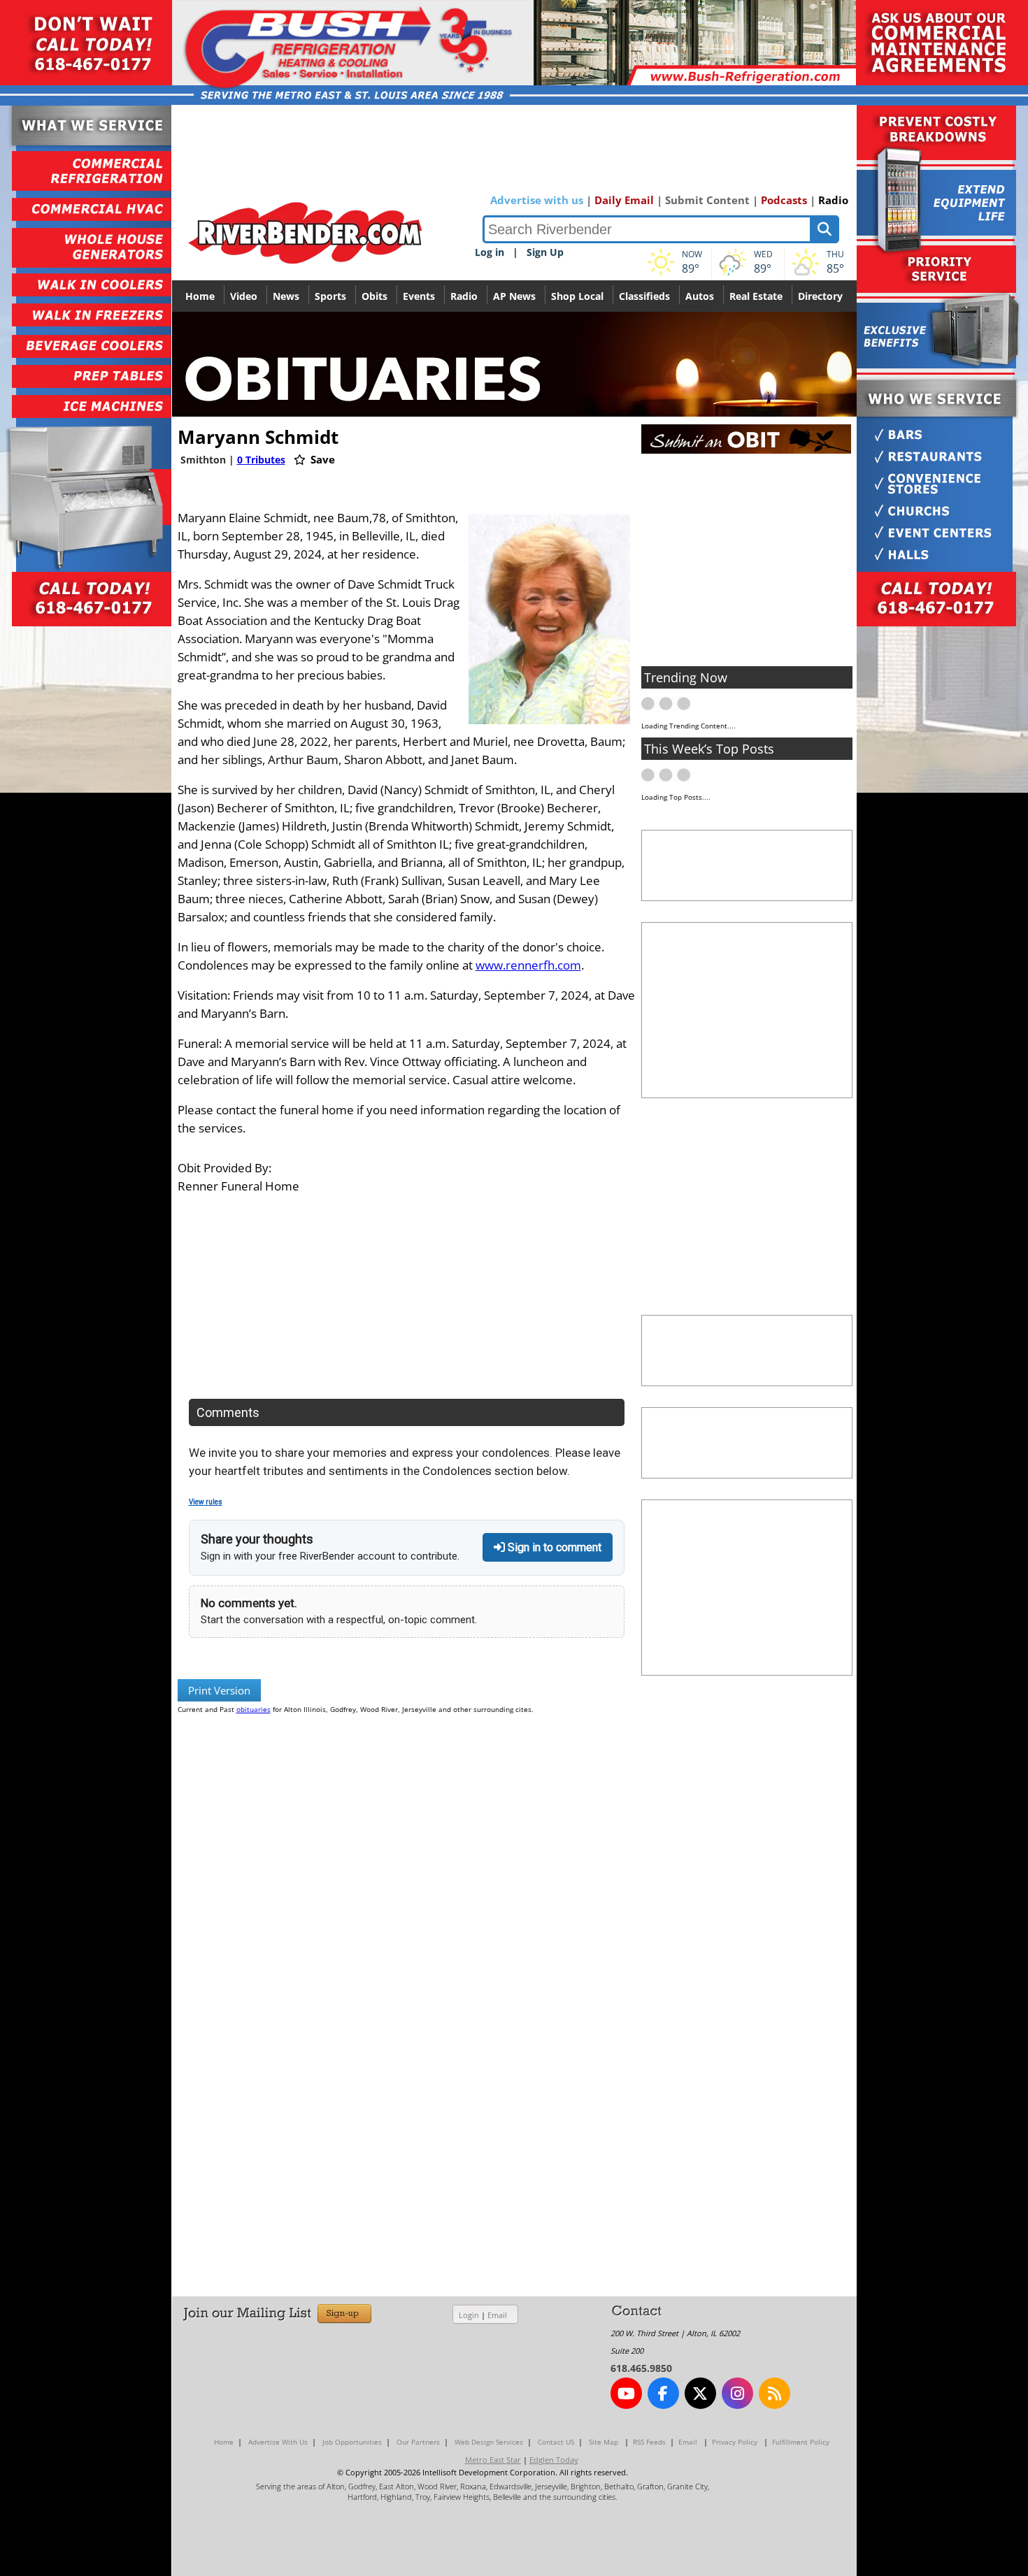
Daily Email (624, 200)
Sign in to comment (553, 1547)
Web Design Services (489, 2442)
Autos (700, 296)
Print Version (219, 1690)
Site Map (604, 2442)
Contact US (556, 2442)
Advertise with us (537, 200)
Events (419, 296)
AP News (514, 296)
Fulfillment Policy (801, 2442)
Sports (330, 296)
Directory (820, 296)
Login (469, 2315)
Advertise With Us (278, 2442)
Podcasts (784, 200)
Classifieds (644, 296)
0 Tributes (261, 460)
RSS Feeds (649, 2442)
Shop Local (577, 296)
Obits (374, 296)
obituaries (254, 1709)
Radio (833, 200)
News (286, 296)
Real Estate (756, 296)
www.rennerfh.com (528, 965)
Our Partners (418, 2442)
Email (497, 2315)
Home (200, 296)
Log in (490, 252)
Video (244, 296)
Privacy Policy (735, 2442)
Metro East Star (493, 2460)
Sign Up (545, 252)
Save (321, 459)
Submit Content (707, 200)
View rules (206, 1502)
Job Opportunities (352, 2442)
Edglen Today (554, 2460)
